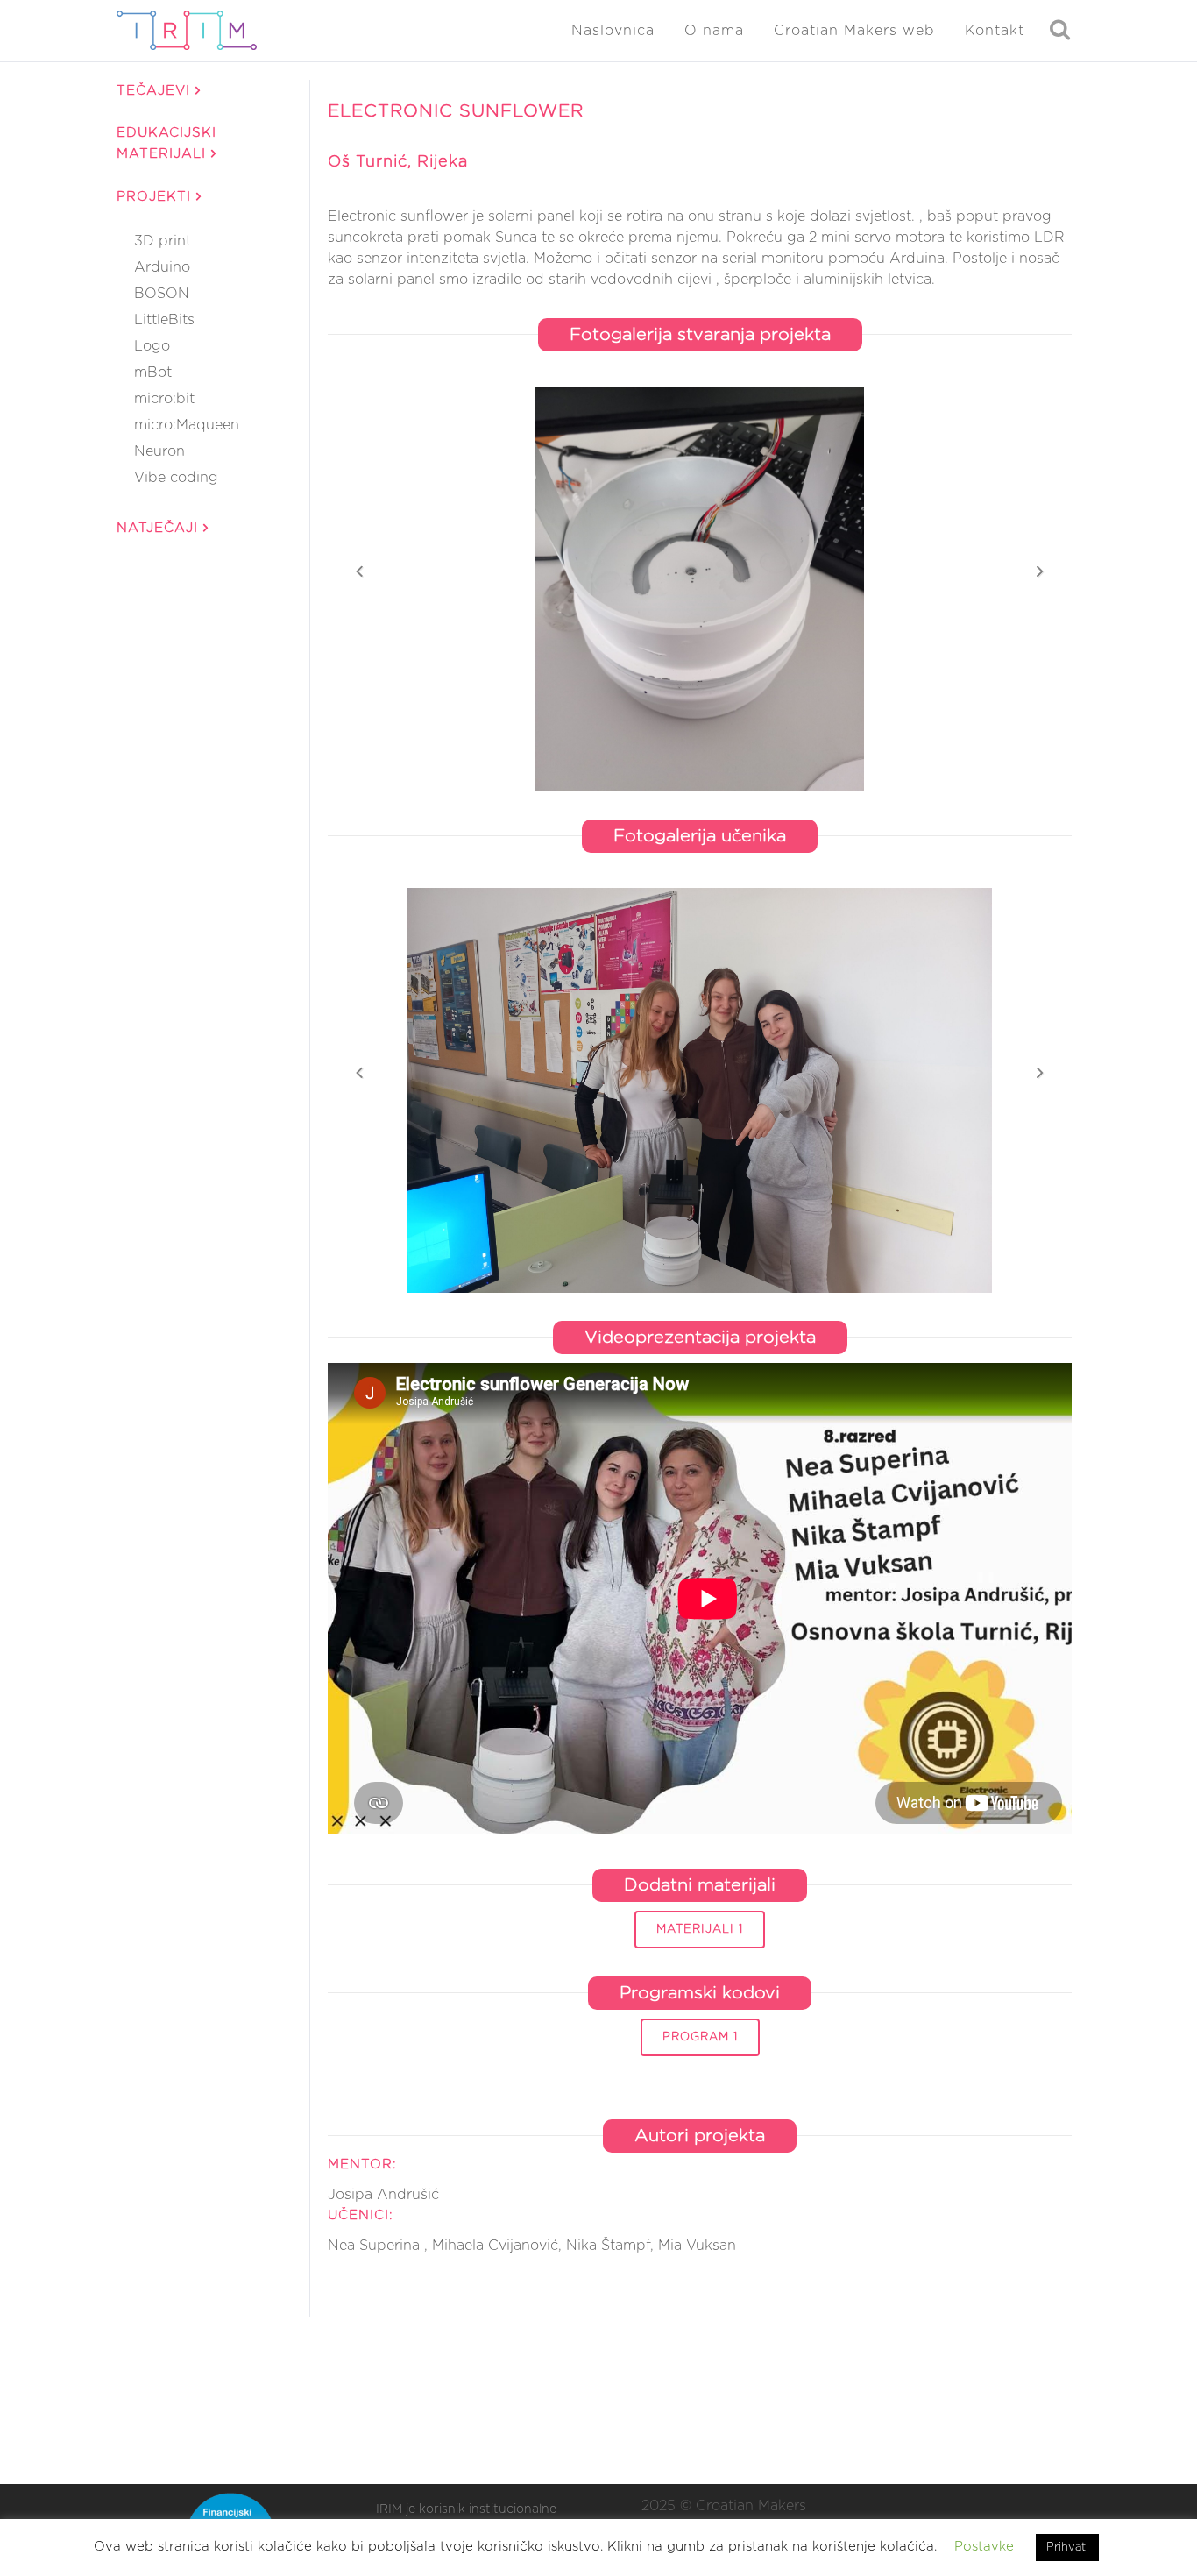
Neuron (159, 451)
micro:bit (164, 399)
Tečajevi (156, 91)
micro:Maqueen (187, 425)
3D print (163, 241)
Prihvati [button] (1067, 2548)
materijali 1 (700, 1930)
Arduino (162, 267)
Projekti (156, 197)
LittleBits (164, 320)
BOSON (162, 294)
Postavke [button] (984, 2547)
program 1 (700, 2037)
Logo (152, 346)
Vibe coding (176, 478)
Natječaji (160, 528)
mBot (153, 373)
